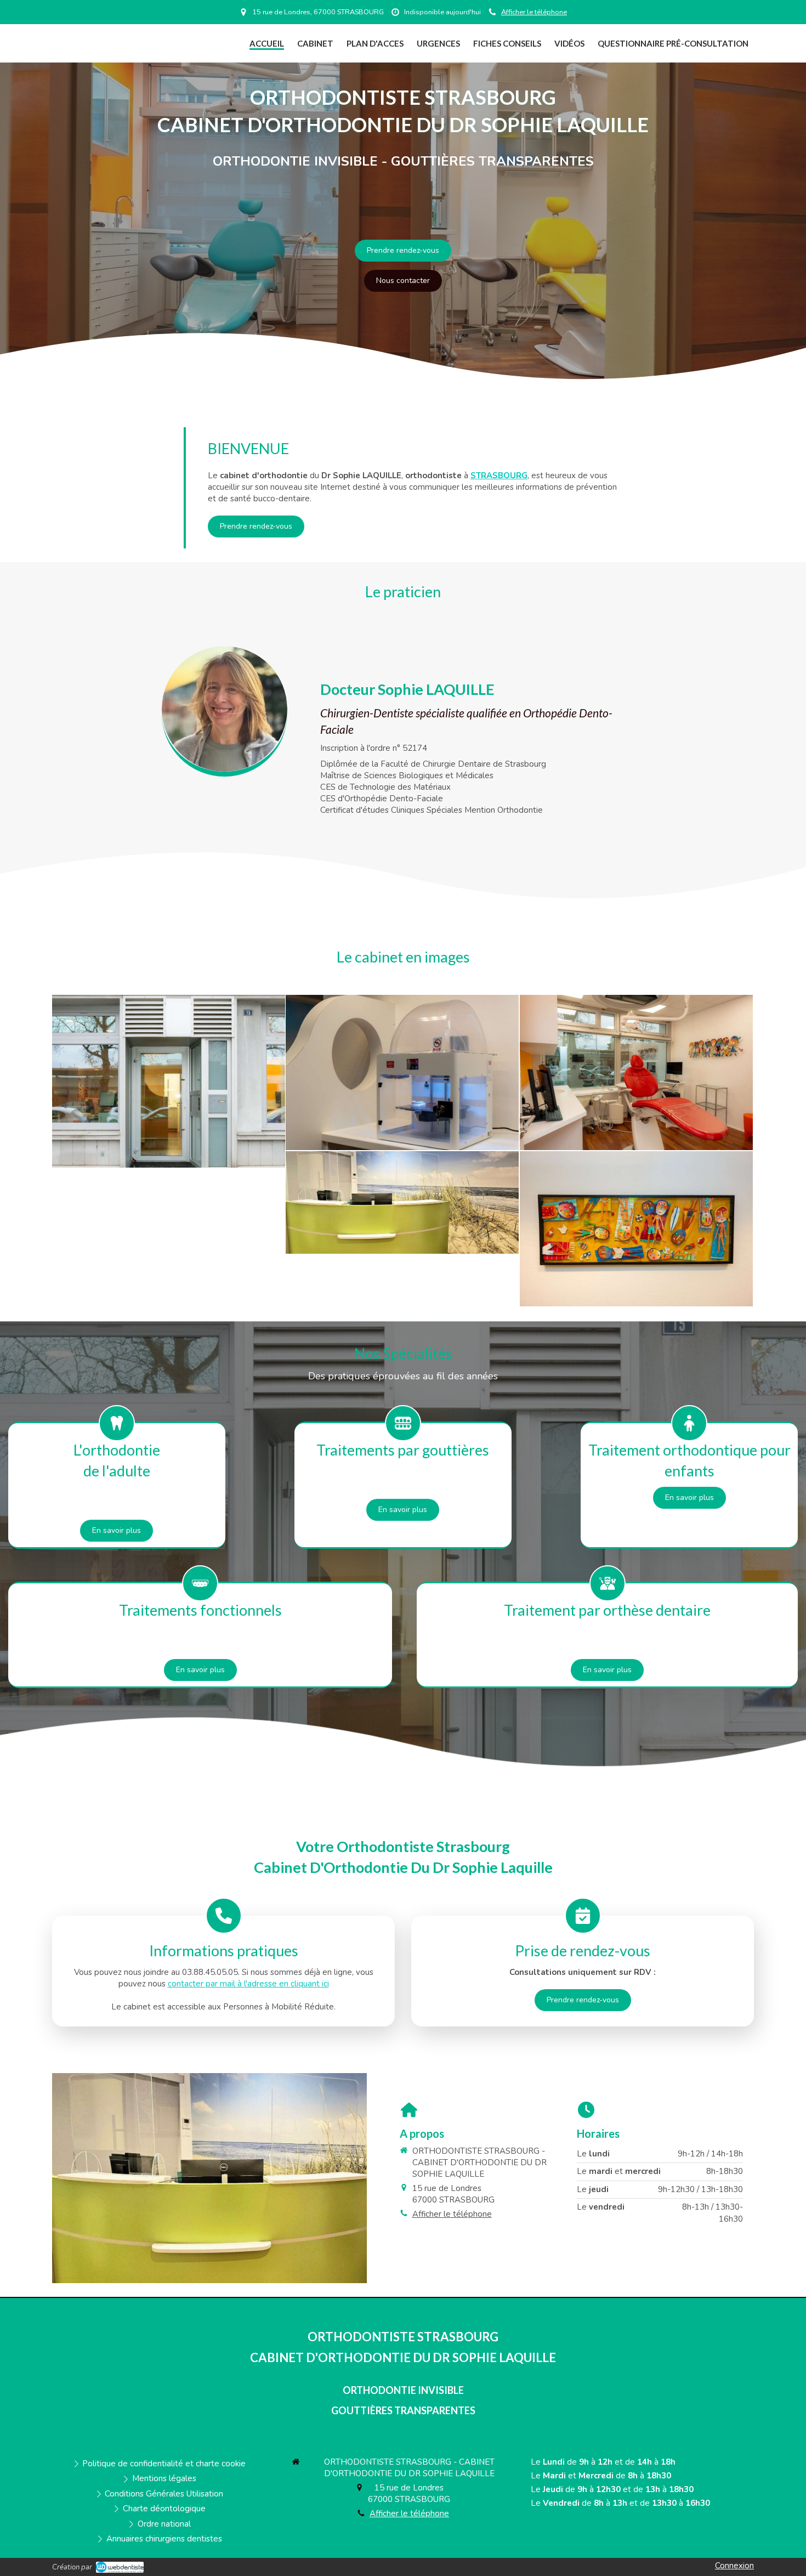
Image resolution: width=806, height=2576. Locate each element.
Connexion (734, 2566)
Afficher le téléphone (534, 12)
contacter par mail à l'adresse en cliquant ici (248, 1984)
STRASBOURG (499, 475)
